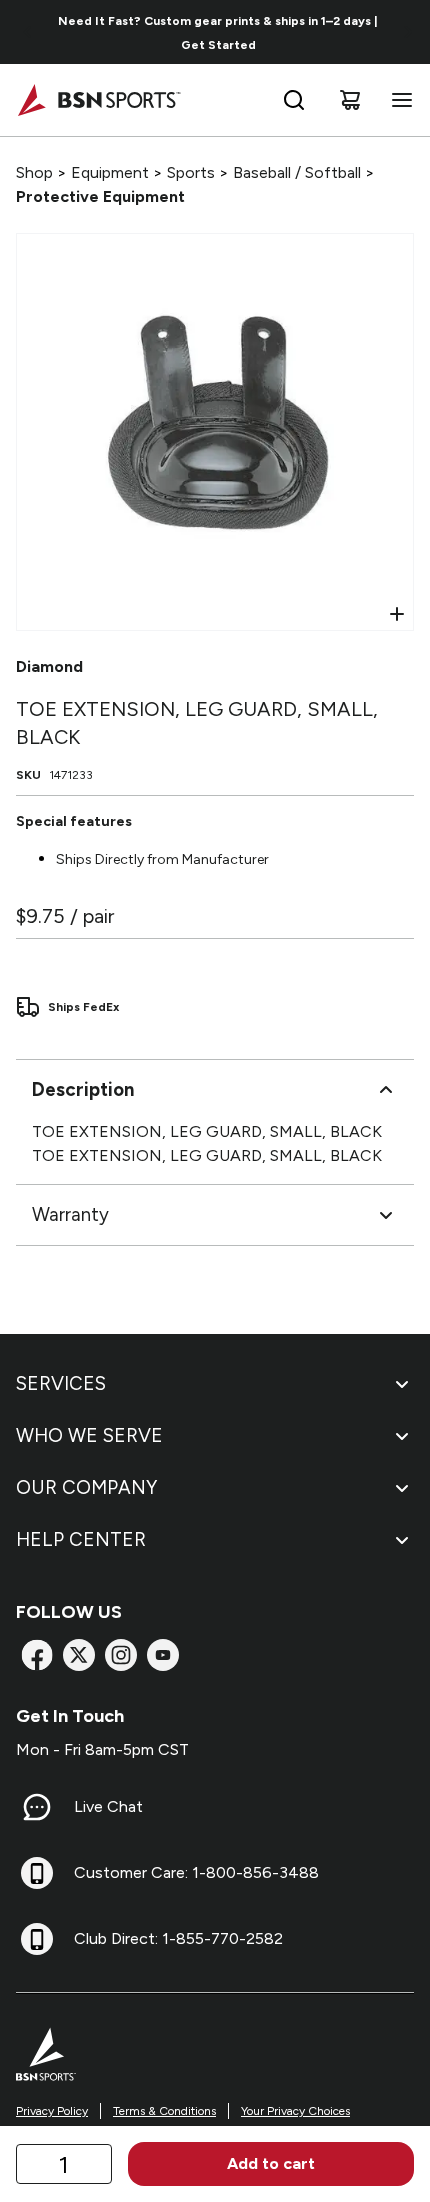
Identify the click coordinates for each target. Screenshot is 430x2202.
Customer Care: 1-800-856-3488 (196, 1872)
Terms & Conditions (164, 2111)
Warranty (70, 1214)
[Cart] (350, 100)
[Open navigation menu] (398, 100)
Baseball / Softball (297, 172)
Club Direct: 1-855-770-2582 (178, 1938)
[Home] (98, 100)
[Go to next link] (408, 32)
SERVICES (61, 1383)
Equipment (110, 172)
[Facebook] (37, 1655)
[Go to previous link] (28, 32)
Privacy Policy (52, 2111)
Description (83, 1089)
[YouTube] (163, 1655)
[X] (79, 1655)
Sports (191, 172)
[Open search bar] (294, 100)
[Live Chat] (37, 1807)
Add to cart (271, 2163)
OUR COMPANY (86, 1487)
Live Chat (108, 1806)
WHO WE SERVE (89, 1435)
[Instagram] (121, 1655)
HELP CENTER (81, 1539)
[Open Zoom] (397, 614)
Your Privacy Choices (295, 2111)
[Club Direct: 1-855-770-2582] (37, 1939)
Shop (34, 172)
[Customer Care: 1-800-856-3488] (37, 1873)
